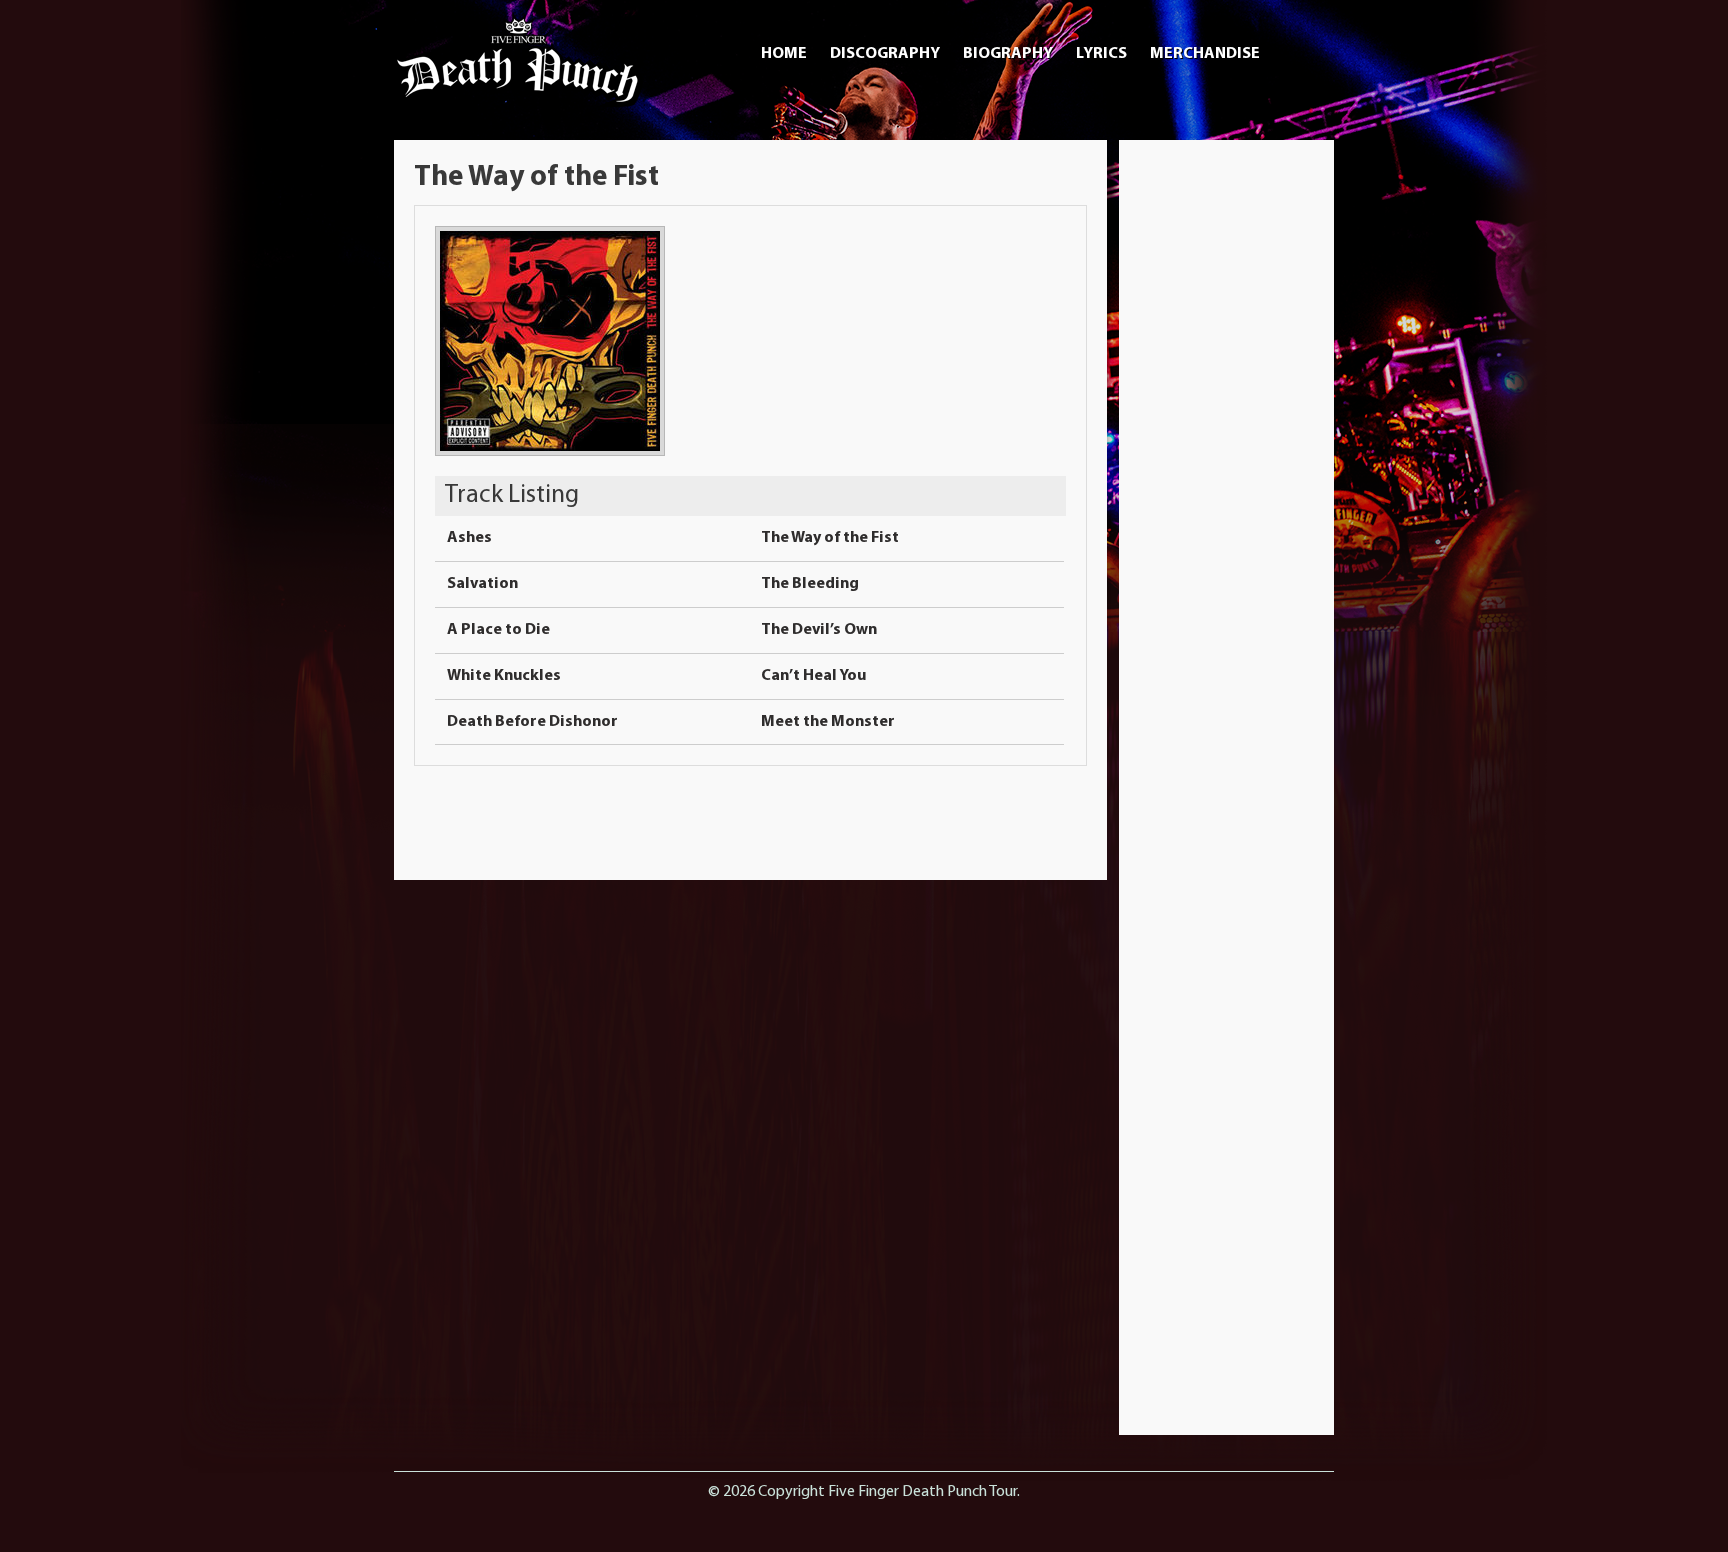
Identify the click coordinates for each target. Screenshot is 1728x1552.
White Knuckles (504, 676)
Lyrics (1101, 54)
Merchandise (1205, 54)
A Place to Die (498, 630)
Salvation (482, 584)
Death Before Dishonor (532, 722)
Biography (1008, 54)
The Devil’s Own (819, 630)
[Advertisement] (1227, 460)
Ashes (469, 538)
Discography (885, 54)
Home (784, 54)
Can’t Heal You (813, 676)
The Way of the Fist (830, 538)
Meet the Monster (828, 722)
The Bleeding (810, 584)
